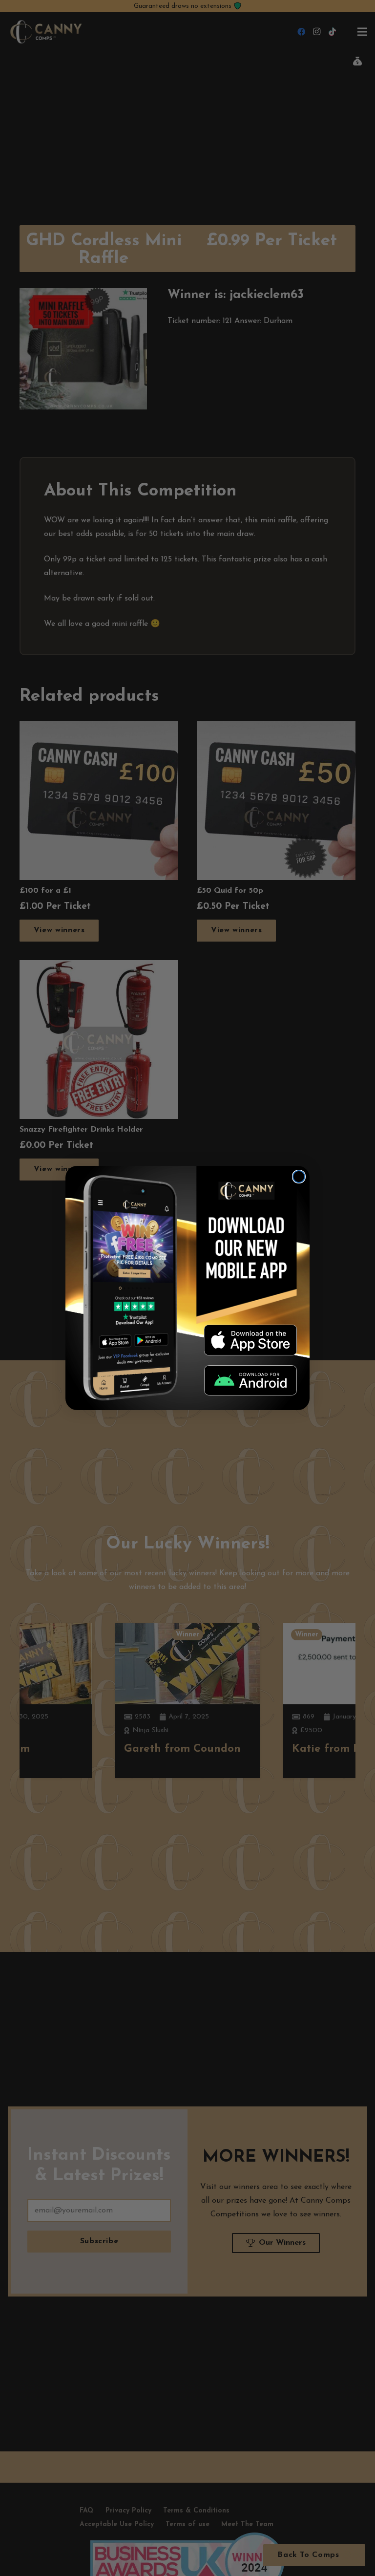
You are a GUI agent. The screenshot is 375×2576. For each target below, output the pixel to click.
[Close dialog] (299, 1177)
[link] (250, 1340)
